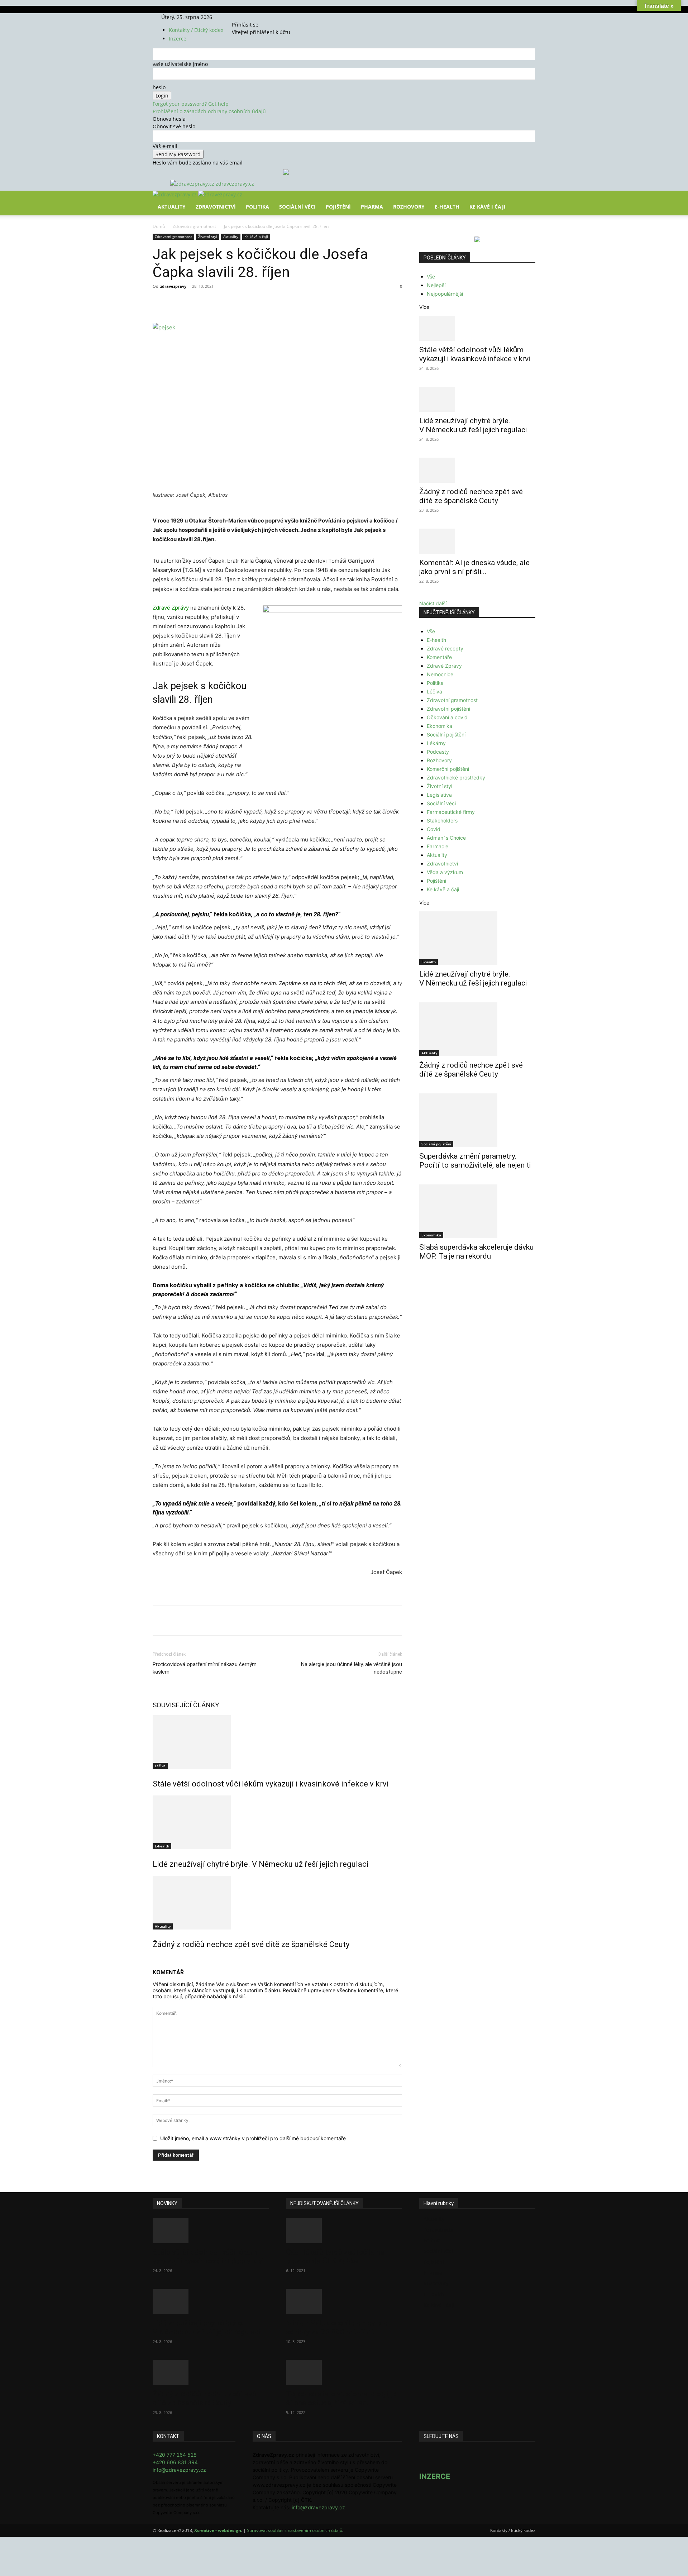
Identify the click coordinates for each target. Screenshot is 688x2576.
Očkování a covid (447, 717)
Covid (434, 829)
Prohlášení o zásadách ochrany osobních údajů (209, 111)
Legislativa (439, 795)
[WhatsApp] (252, 302)
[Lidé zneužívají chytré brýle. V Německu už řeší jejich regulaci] (277, 1822)
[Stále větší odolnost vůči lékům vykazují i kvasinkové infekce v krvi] (277, 1742)
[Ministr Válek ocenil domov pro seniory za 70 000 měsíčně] (344, 2301)
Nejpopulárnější (445, 294)
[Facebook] (243, 17)
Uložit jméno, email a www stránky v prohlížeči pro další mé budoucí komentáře (253, 2138)
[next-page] (159, 1960)
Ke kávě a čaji (256, 237)
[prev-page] (155, 1960)
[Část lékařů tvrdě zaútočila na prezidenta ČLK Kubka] (344, 2231)
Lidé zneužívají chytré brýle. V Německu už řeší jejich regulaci (261, 1864)
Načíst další (433, 603)
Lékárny (436, 743)
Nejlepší (436, 285)
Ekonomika (439, 726)
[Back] (266, 17)
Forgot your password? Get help (191, 104)
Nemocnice (440, 674)
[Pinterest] (236, 302)
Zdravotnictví (216, 207)
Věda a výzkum (445, 872)
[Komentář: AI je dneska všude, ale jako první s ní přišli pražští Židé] (477, 541)
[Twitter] (253, 17)
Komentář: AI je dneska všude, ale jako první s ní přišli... (474, 567)
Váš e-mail (165, 146)
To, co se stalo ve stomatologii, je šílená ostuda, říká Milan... (341, 2398)
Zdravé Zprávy (171, 608)
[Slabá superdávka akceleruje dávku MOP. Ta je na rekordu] (477, 1211)
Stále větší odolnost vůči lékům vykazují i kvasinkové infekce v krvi (271, 1784)
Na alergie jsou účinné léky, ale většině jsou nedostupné (352, 1668)
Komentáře (439, 657)
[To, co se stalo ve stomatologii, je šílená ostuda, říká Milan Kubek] (344, 2372)
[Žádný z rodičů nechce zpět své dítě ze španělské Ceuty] (277, 1903)
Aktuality (172, 207)
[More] (286, 302)
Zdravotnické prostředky (456, 777)
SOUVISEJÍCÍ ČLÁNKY (186, 1705)
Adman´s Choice (446, 838)
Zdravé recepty (445, 648)
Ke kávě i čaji (488, 207)
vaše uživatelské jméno (180, 64)
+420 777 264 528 (175, 2455)
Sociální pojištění (446, 734)
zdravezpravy (173, 286)
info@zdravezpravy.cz (179, 2470)
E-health (162, 1846)
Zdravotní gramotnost (194, 226)
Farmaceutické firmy (451, 812)
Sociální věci (297, 207)
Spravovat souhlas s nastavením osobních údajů (295, 2530)
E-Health (447, 207)
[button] (527, 201)
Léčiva (160, 1766)
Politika (257, 207)
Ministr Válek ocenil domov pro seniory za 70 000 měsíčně (337, 2327)
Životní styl (208, 237)
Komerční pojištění (448, 769)
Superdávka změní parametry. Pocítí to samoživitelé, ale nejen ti (475, 1161)
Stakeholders (442, 820)
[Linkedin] (269, 302)
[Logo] (175, 194)
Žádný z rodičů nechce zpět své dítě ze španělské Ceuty (251, 1944)
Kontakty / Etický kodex (196, 30)
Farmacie (438, 846)
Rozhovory (409, 207)
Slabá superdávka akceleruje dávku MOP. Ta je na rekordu (476, 1252)
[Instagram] (249, 17)
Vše (431, 276)
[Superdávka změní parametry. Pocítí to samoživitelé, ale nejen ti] (477, 1120)
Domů (159, 226)
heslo (159, 87)
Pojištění (338, 207)
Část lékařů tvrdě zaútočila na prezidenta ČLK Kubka (335, 2257)
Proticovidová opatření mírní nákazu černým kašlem (205, 1668)
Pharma (372, 207)
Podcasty (438, 752)
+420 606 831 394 (175, 2462)
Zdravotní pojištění (448, 709)
